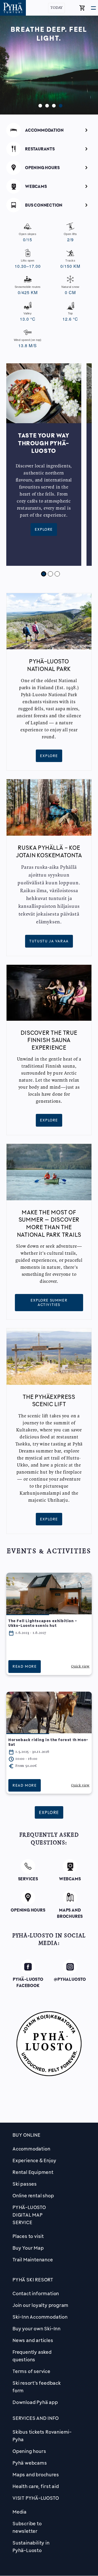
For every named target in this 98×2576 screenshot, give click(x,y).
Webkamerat (49, 185)
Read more (25, 1666)
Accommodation (31, 2149)
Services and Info (36, 2418)
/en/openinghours (49, 167)
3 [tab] (53, 105)
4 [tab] (59, 105)
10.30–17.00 (28, 264)
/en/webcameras (70, 1867)
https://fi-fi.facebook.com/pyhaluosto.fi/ (28, 1972)
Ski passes (25, 2184)
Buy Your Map (28, 2248)
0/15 (28, 237)
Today (56, 8)
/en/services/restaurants (49, 148)
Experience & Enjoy (34, 2160)
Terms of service (31, 2371)
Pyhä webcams (30, 2463)
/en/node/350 (28, 1865)
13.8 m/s (28, 343)
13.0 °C (28, 317)
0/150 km (70, 264)
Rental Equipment (33, 2172)
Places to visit (28, 2236)
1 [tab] (39, 105)
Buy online (27, 2135)
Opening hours (29, 2451)
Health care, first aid (36, 2486)
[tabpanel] (49, 65)
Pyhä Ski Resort (33, 2280)
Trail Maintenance (33, 2260)
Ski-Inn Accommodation (40, 2317)
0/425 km (28, 290)
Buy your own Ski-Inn (37, 2328)
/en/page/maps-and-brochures (70, 1901)
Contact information (36, 2293)
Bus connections (49, 204)
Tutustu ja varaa (49, 941)
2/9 (70, 237)
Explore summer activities (49, 1302)
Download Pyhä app (35, 2402)
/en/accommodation (49, 129)
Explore (44, 529)
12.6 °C (70, 317)
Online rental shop (33, 2196)
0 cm (70, 290)
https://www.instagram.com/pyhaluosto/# (70, 1972)
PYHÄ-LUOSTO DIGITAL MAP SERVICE (29, 2215)
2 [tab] (46, 105)
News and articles (33, 2340)
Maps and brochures (36, 2475)
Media (20, 2512)
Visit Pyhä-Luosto (36, 2498)
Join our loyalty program (41, 2305)
